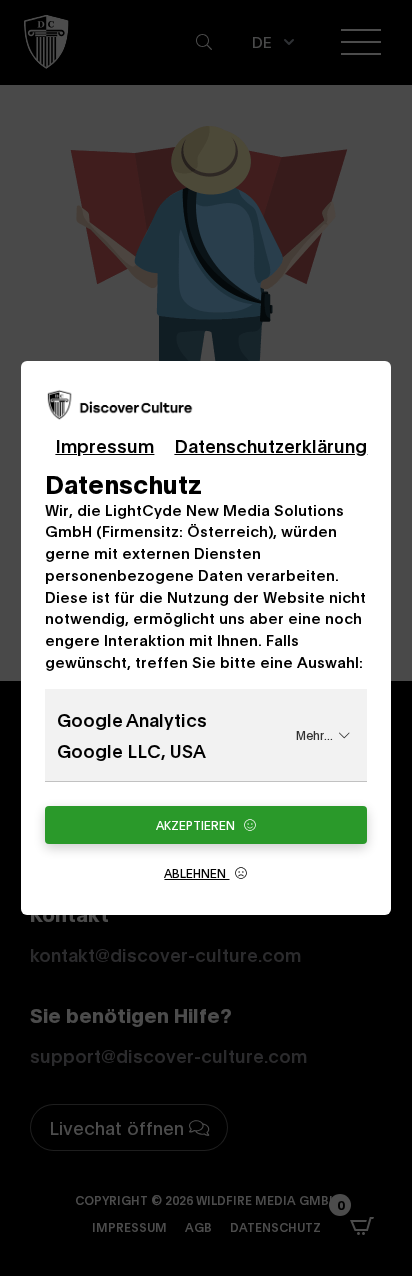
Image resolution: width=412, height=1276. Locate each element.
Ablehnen (196, 872)
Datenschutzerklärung (270, 445)
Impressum (104, 445)
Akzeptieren (197, 824)
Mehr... (314, 734)
